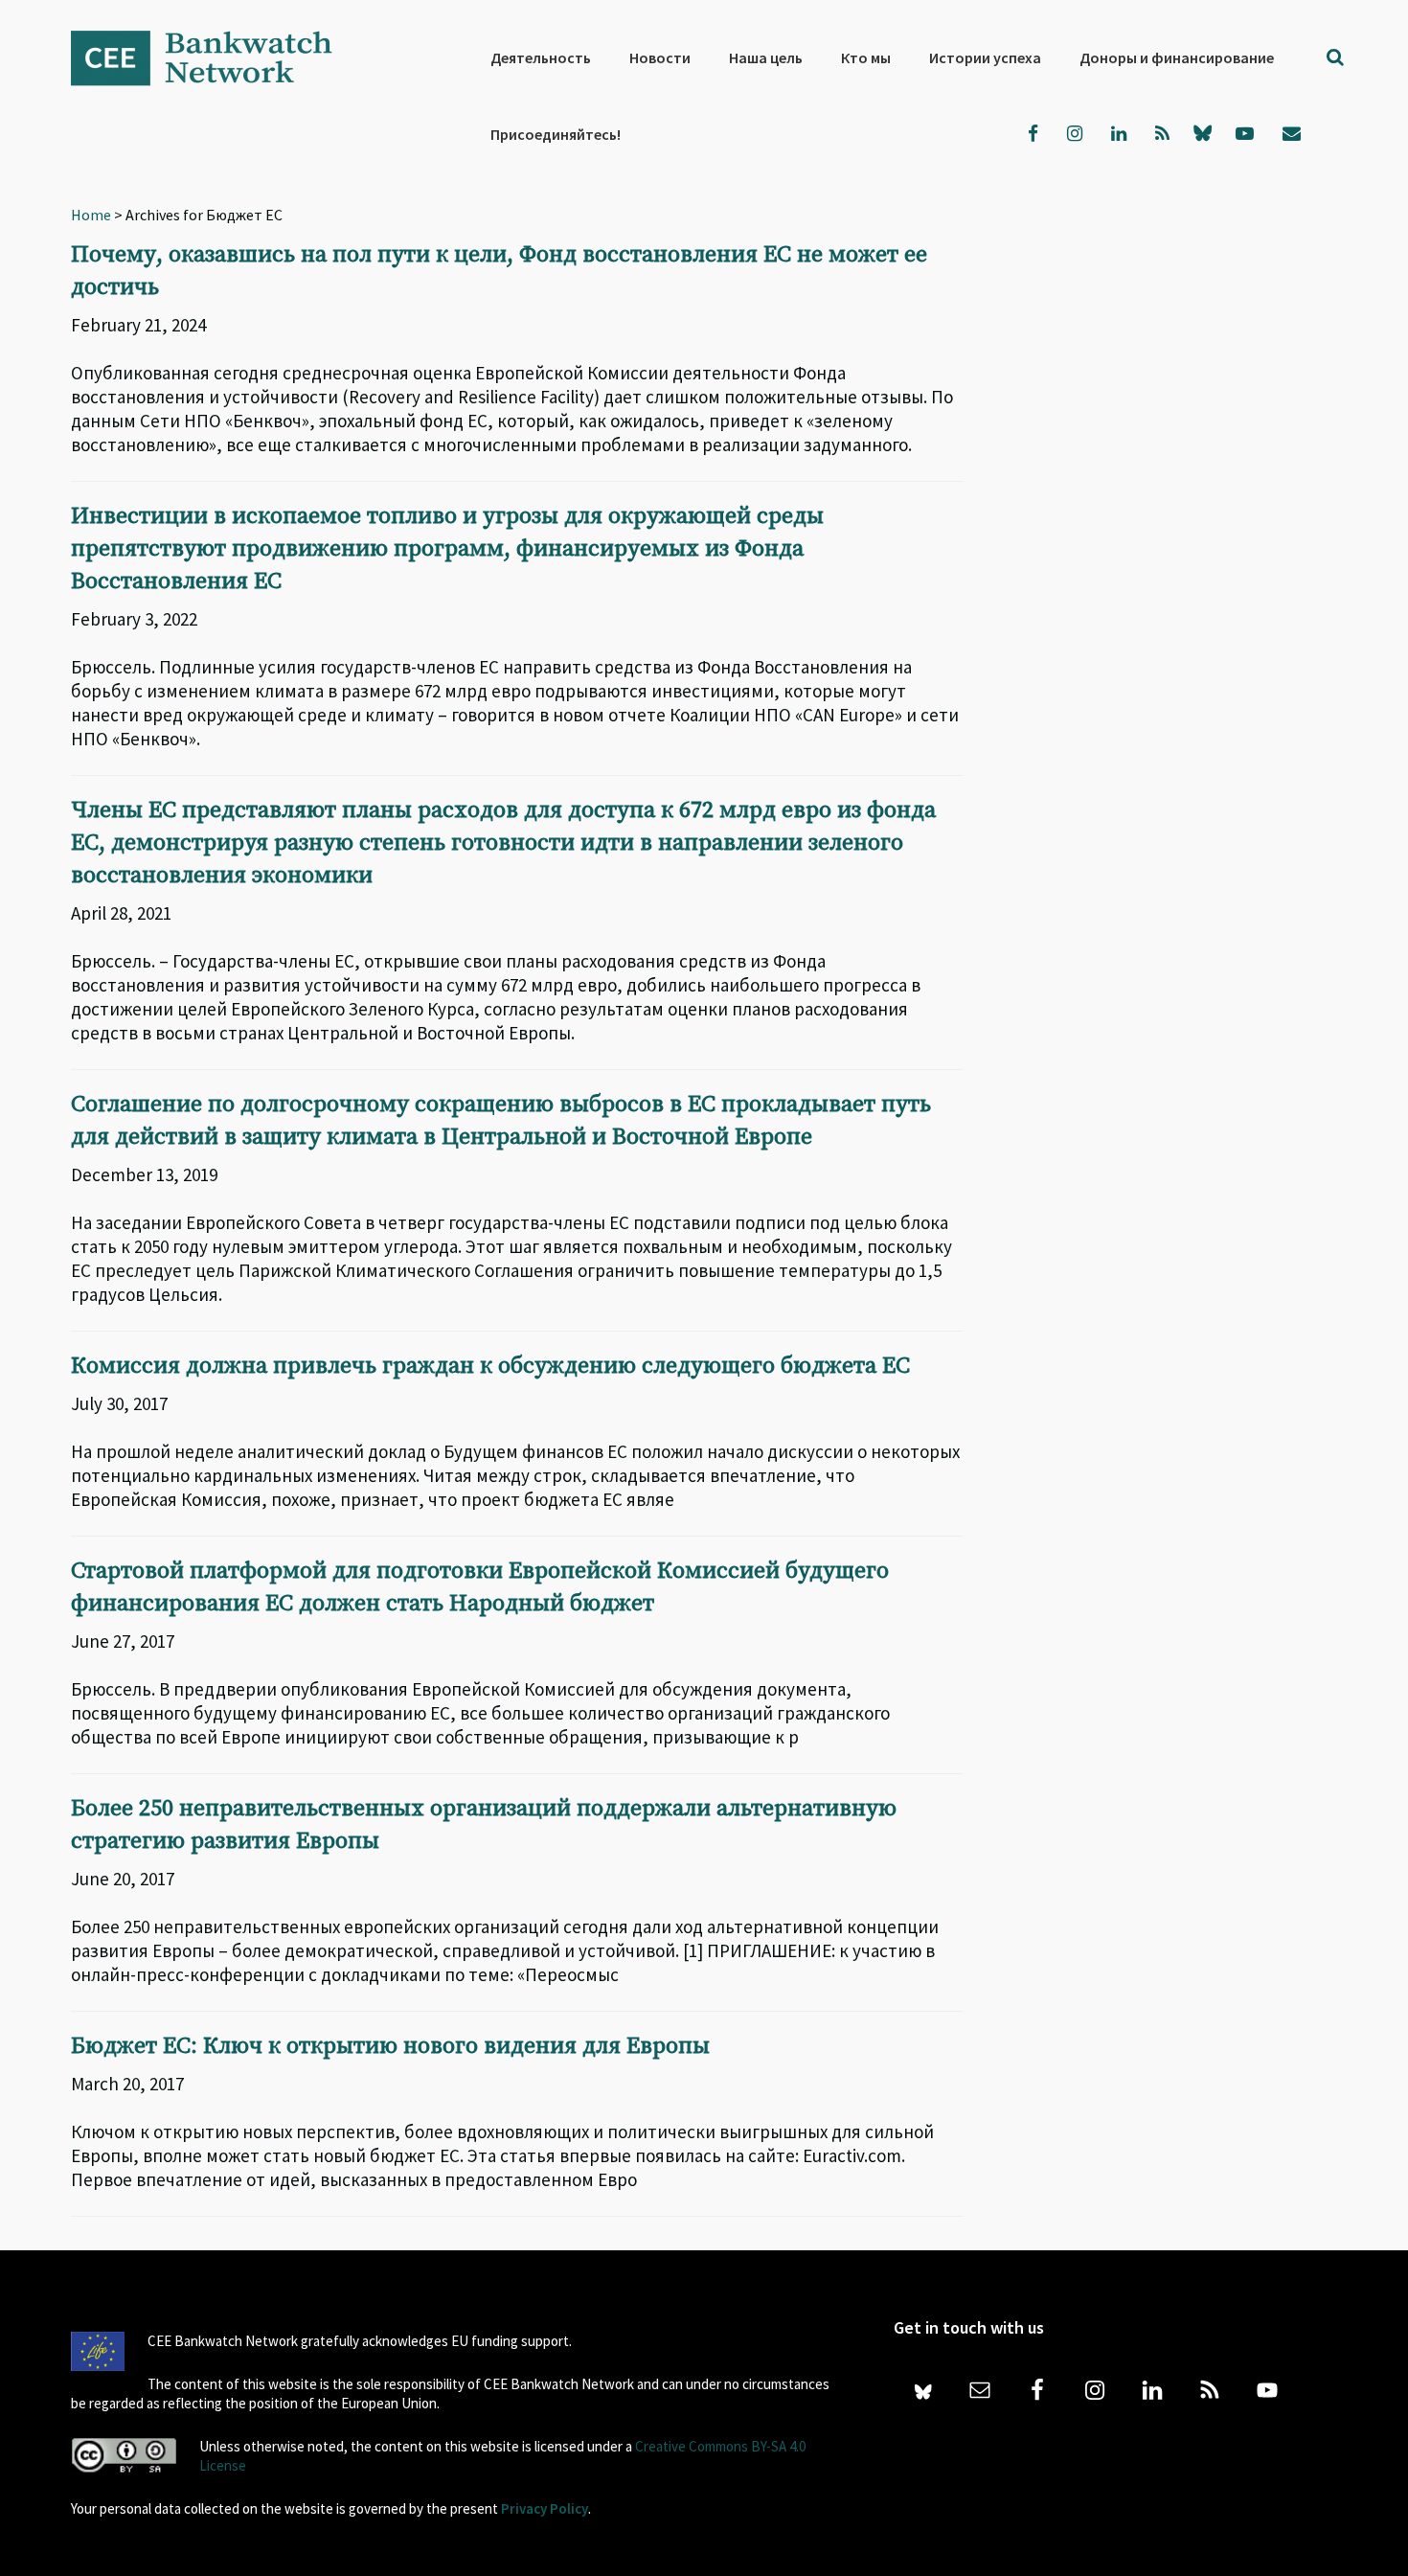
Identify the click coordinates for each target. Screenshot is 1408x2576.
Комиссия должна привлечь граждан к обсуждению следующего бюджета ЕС (490, 1366)
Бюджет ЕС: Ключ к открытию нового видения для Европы (390, 2046)
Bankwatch (215, 57)
